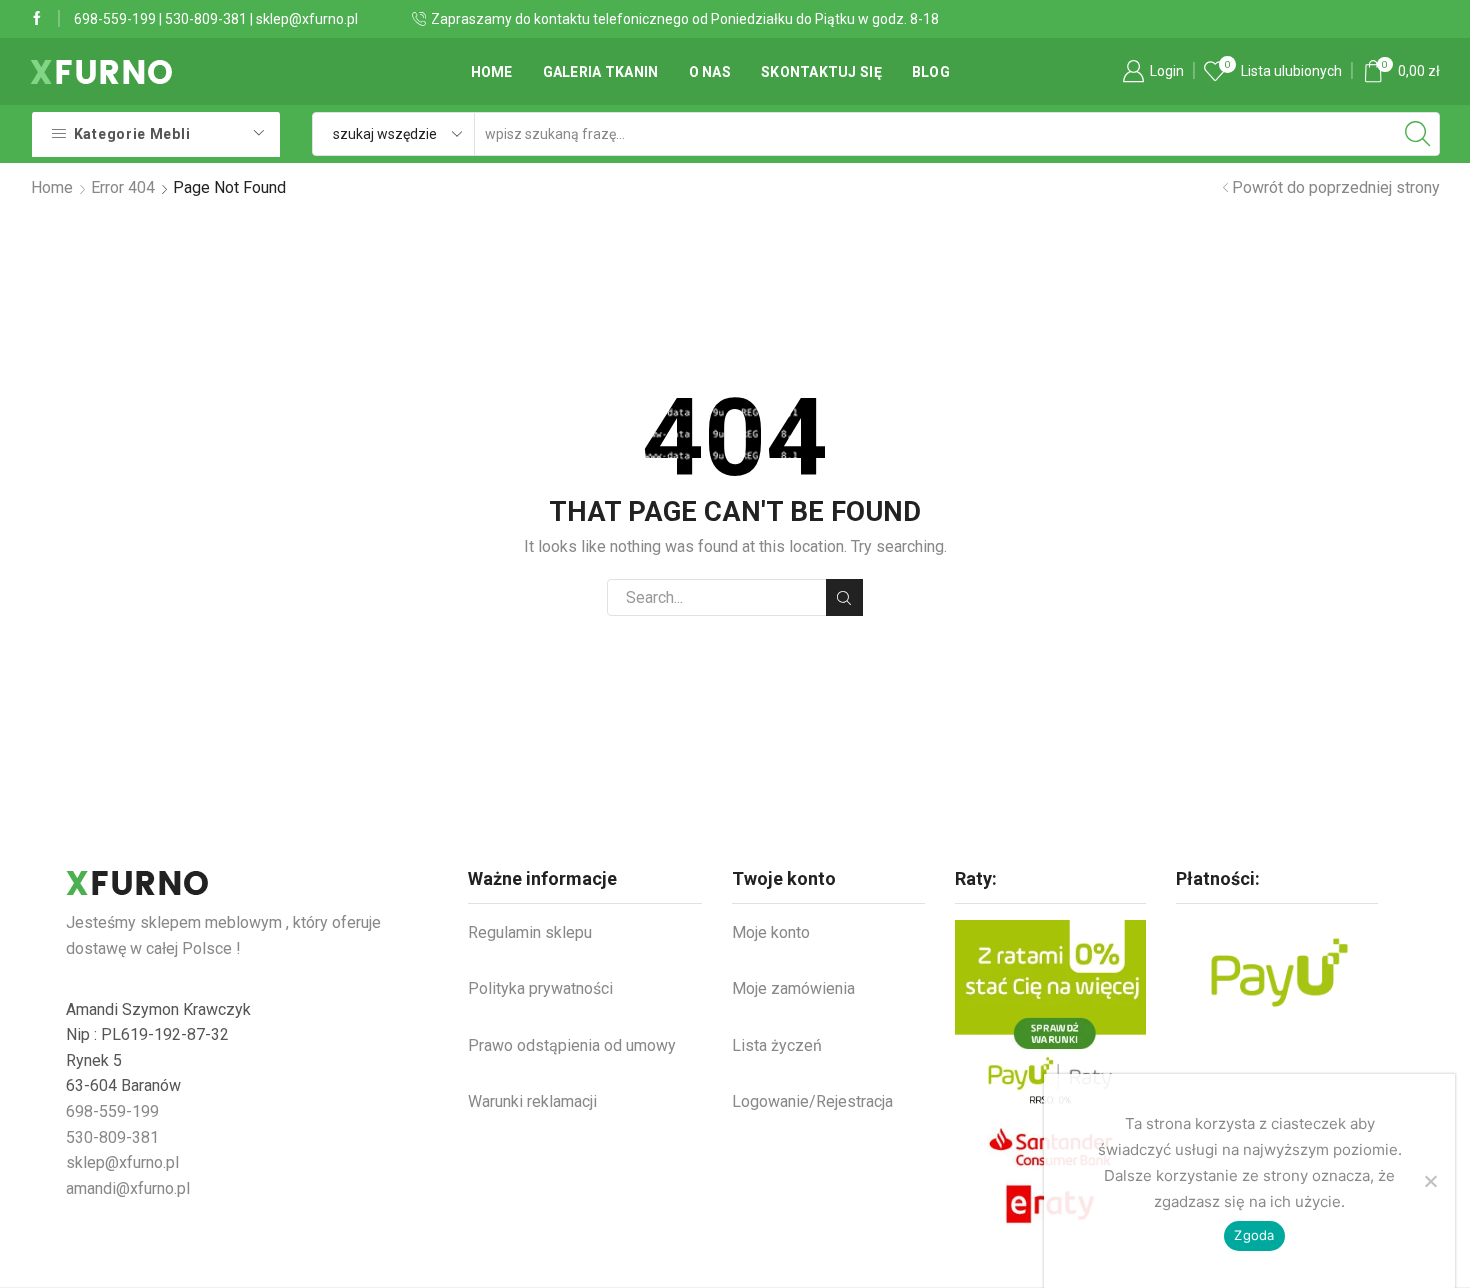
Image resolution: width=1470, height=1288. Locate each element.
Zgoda (1254, 1235)
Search (844, 597)
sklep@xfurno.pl (307, 19)
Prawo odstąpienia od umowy (572, 1045)
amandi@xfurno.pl (128, 1188)
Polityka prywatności (540, 988)
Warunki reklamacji (532, 1101)
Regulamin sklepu (530, 932)
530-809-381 (206, 19)
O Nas (710, 72)
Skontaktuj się (821, 72)
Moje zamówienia (793, 988)
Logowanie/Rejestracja (812, 1101)
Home (492, 72)
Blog (931, 72)
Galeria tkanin (601, 72)
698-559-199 (115, 19)
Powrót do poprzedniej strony (1336, 187)
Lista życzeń (777, 1045)
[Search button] (1418, 134)
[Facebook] (37, 19)
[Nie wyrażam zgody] (1430, 1181)
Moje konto (771, 932)
